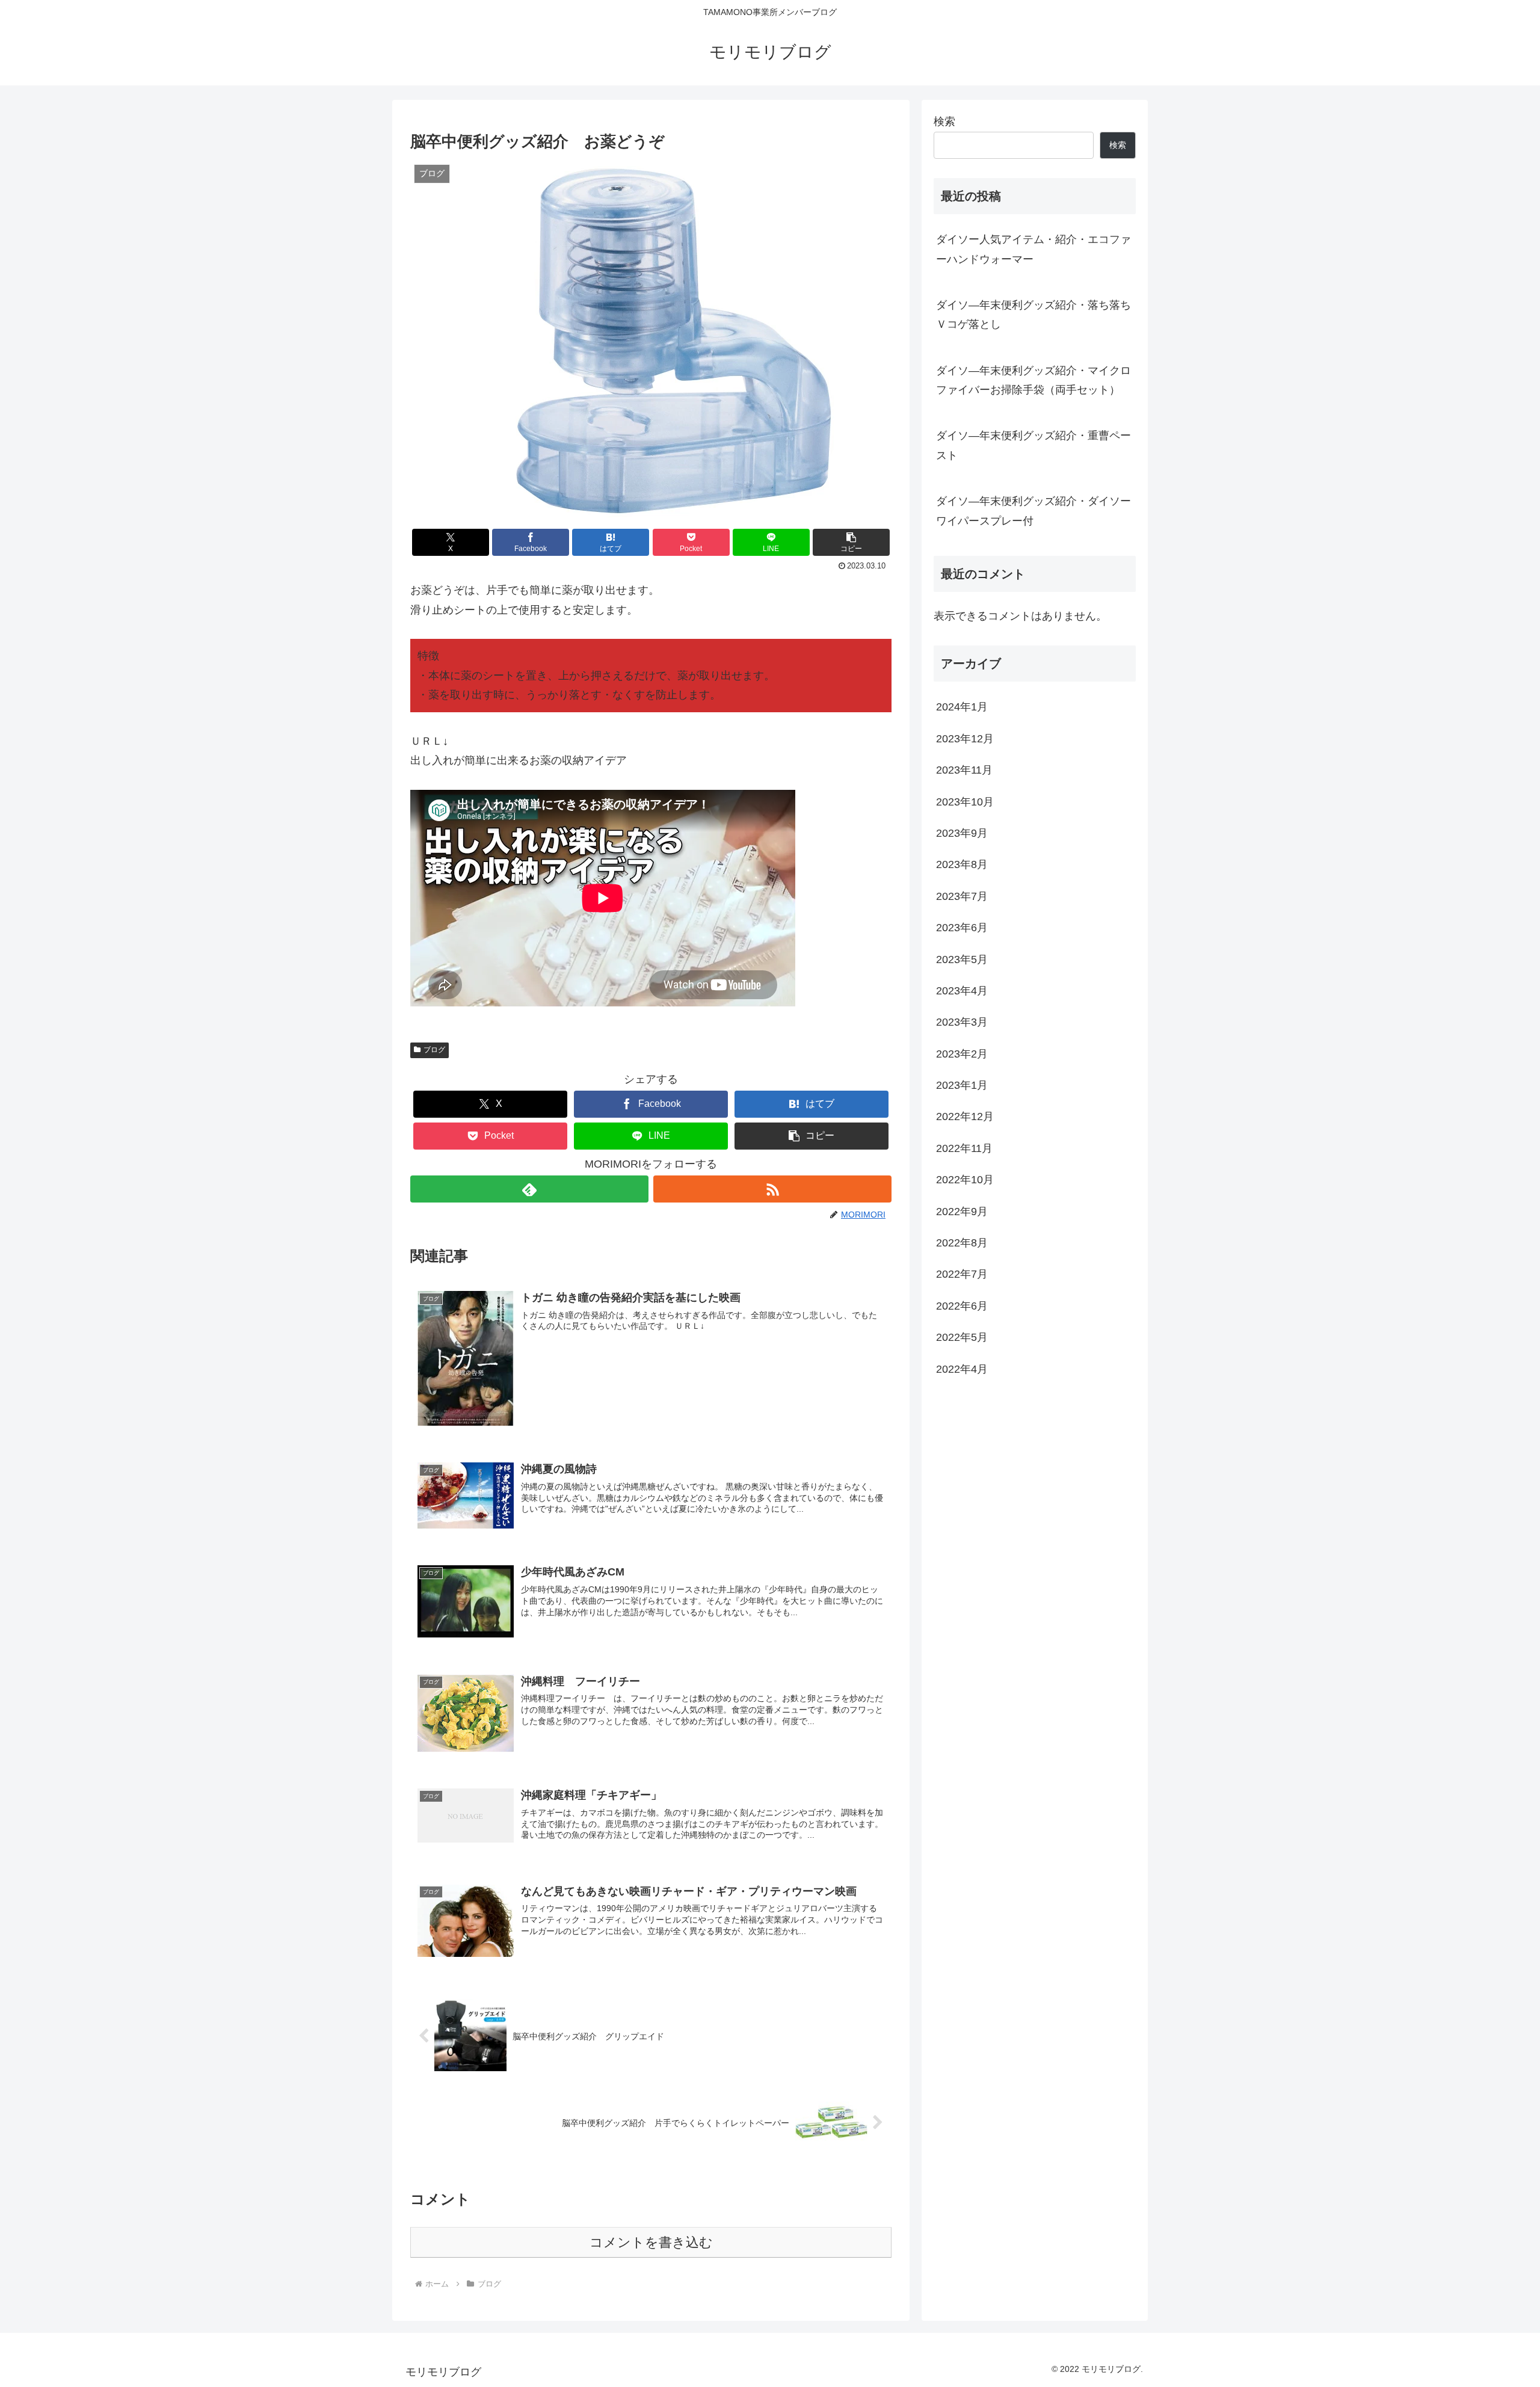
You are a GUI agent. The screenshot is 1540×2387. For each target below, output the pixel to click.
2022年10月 (965, 1180)
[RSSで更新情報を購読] (772, 1189)
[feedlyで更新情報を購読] (529, 1189)
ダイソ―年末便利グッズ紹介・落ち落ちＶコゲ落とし (1033, 315)
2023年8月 (962, 864)
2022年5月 (962, 1337)
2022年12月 (965, 1116)
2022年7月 (962, 1274)
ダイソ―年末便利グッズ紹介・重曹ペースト (1033, 445)
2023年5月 (962, 959)
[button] (851, 542)
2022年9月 (962, 1211)
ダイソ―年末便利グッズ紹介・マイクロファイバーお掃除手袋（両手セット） (1033, 380)
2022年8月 (962, 1243)
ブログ (434, 1050)
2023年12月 (965, 739)
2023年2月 (962, 1054)
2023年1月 (962, 1085)
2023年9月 (962, 833)
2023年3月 (962, 1022)
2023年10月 (965, 801)
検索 (944, 122)
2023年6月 (962, 928)
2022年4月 (962, 1369)
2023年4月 (962, 991)
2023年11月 (964, 770)
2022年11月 (964, 1148)
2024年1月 (962, 707)
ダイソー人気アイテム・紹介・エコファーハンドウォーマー (1033, 249)
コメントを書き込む (651, 2242)
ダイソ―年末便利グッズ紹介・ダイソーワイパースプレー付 (1033, 511)
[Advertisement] (1035, 1488)
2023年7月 (962, 896)
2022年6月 (962, 1306)
